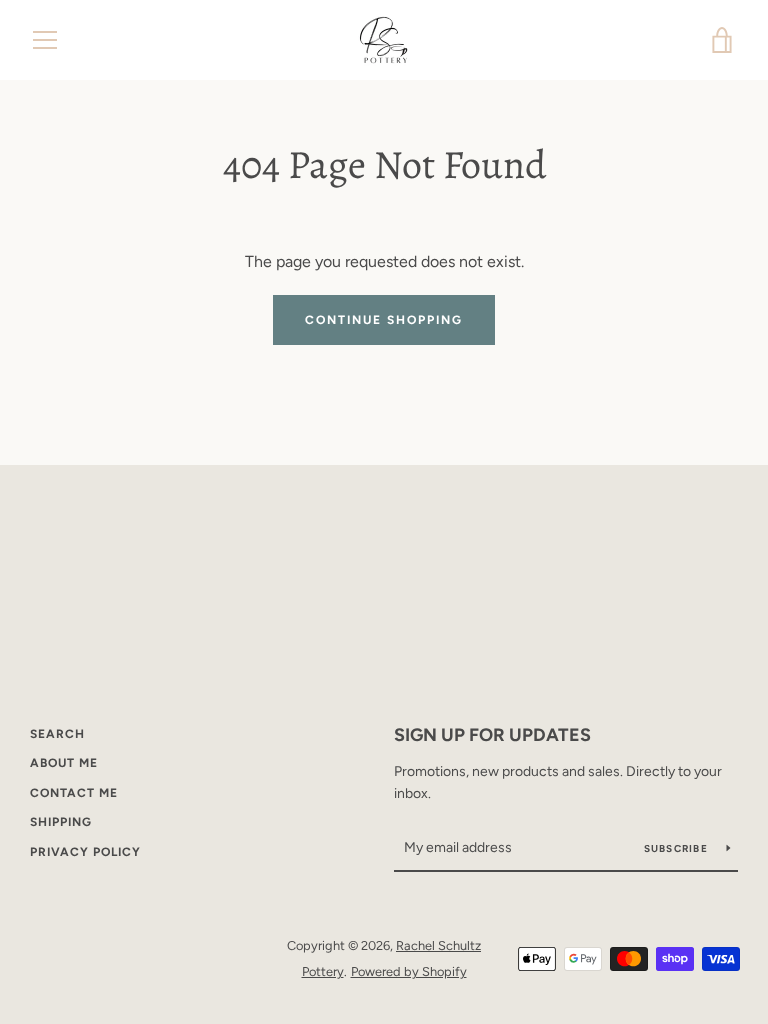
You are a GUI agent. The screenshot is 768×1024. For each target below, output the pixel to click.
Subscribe (678, 848)
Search (57, 734)
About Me (64, 763)
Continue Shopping (384, 320)
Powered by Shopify (409, 971)
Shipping (61, 822)
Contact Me (74, 793)
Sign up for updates (492, 735)
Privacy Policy (85, 852)
